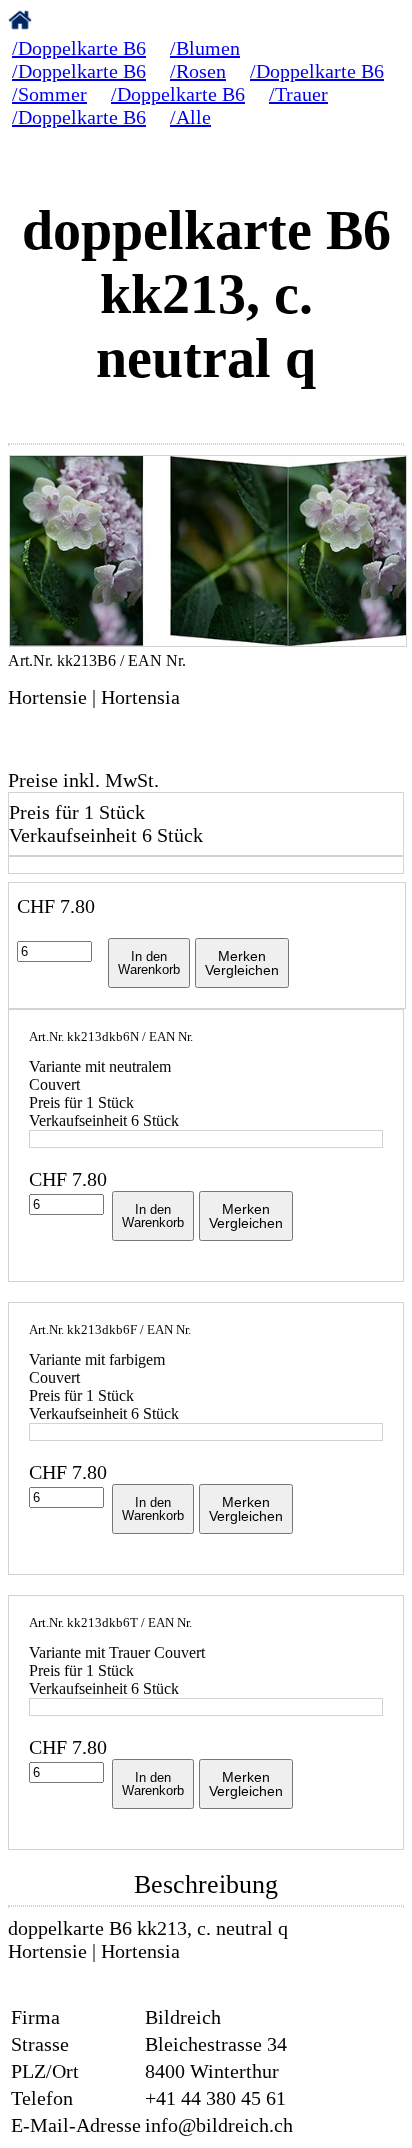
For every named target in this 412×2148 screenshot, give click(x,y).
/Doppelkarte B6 (79, 48)
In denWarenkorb (149, 963)
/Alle (190, 117)
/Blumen (205, 48)
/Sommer (49, 94)
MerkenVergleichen (242, 963)
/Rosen (198, 71)
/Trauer (298, 94)
